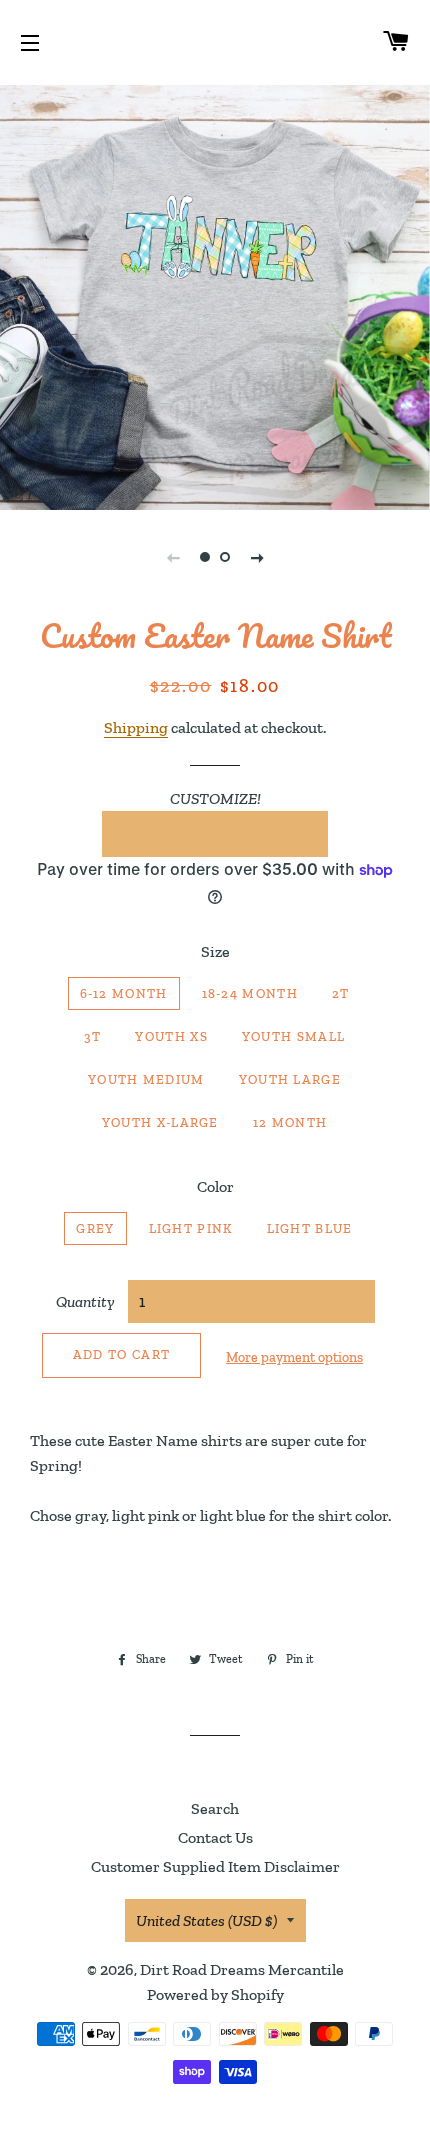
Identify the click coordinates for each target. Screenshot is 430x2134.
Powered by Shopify (215, 1994)
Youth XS (171, 1036)
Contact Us (215, 1837)
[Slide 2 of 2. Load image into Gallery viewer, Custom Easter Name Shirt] (225, 557)
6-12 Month (124, 993)
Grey (95, 1228)
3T (93, 1036)
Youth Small (293, 1036)
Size (215, 951)
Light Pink (191, 1228)
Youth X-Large (160, 1122)
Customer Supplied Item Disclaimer (215, 1866)
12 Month (290, 1122)
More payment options (294, 1357)
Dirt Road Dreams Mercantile (242, 1969)
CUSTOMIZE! (215, 798)
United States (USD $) (206, 1920)
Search (215, 1808)
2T (341, 993)
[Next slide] (257, 557)
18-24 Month (250, 993)
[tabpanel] (215, 295)
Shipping (136, 727)
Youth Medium (146, 1079)
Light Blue (310, 1228)
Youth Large (290, 1079)
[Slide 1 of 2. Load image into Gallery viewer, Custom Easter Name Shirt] (205, 557)
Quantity (85, 1301)
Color (215, 1186)
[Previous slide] (173, 557)
